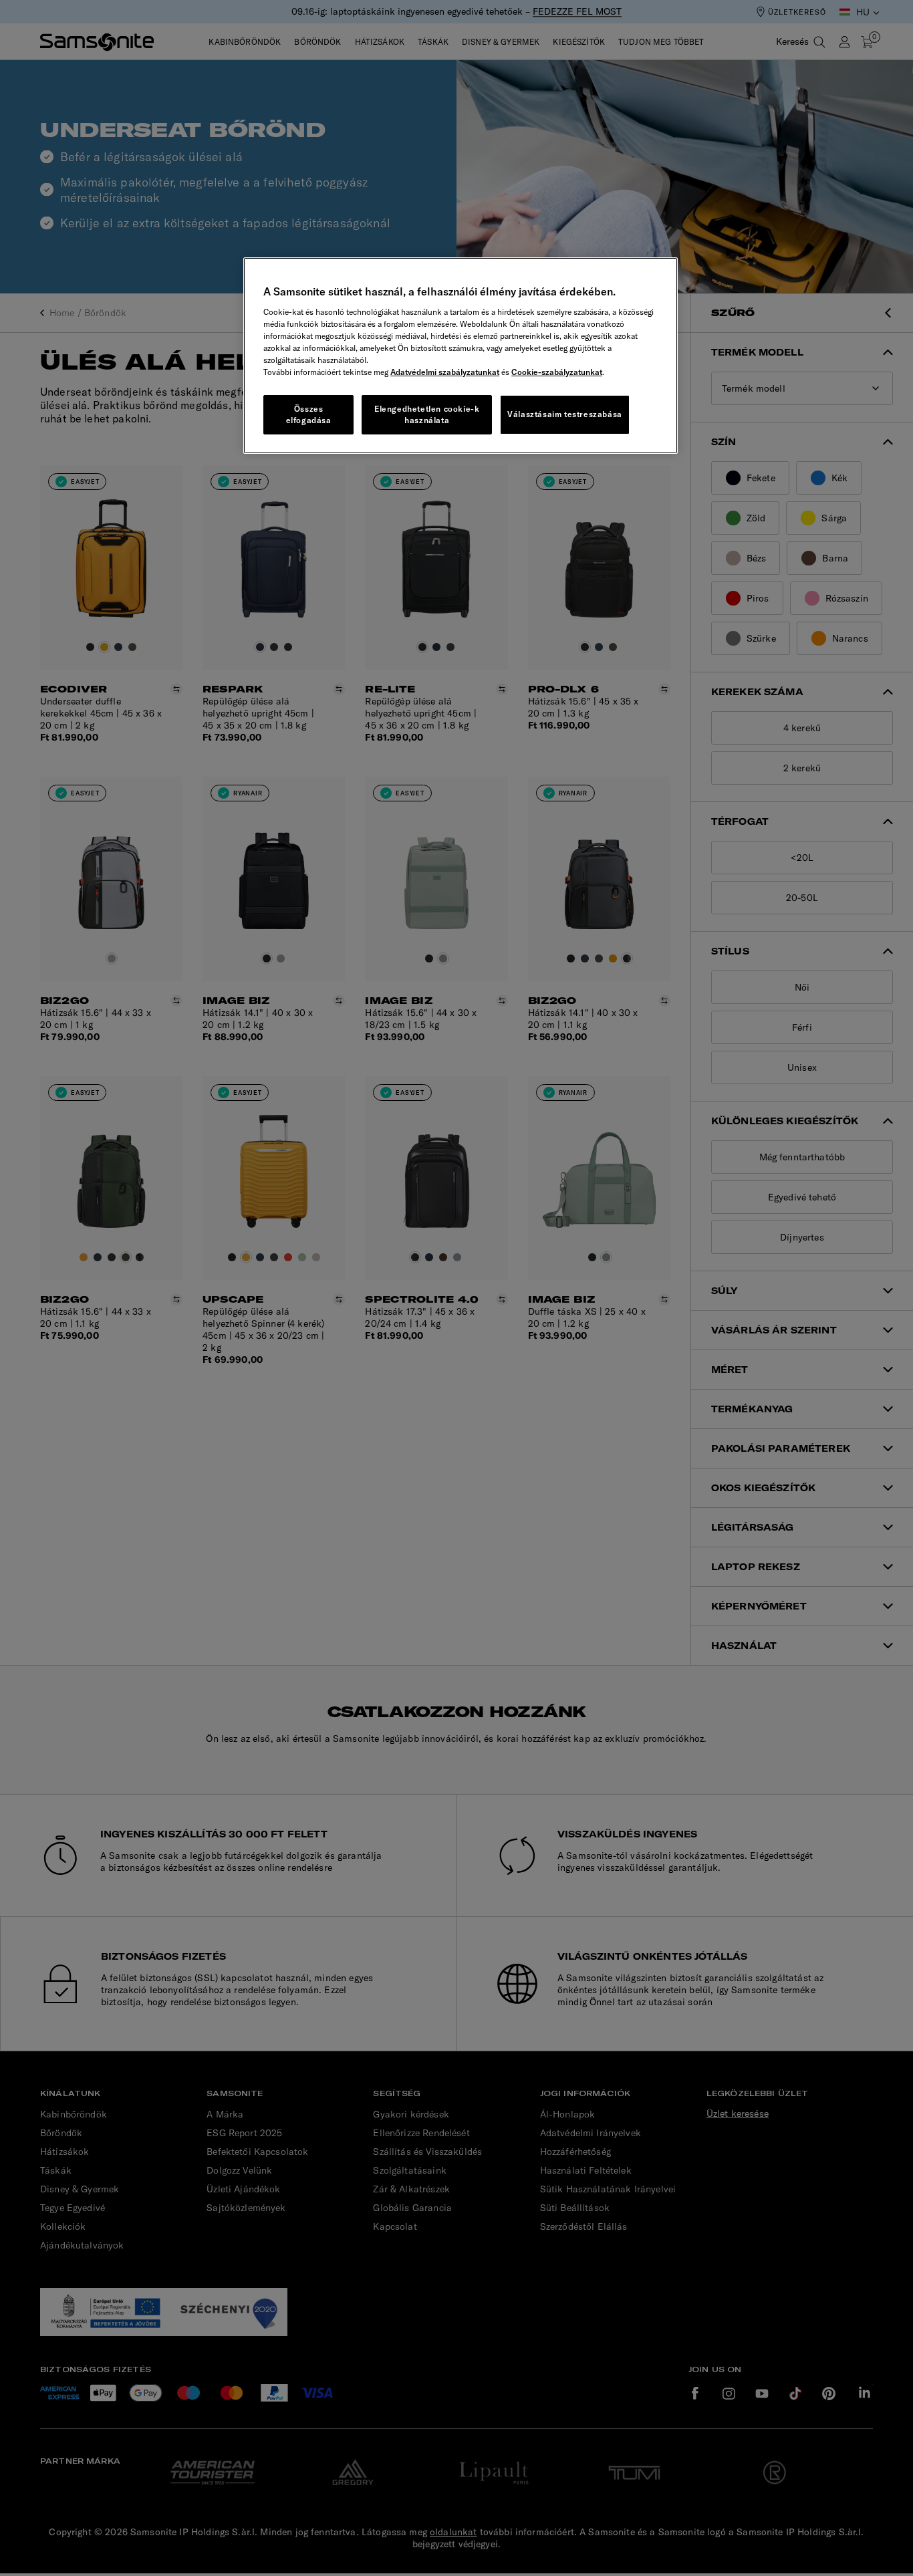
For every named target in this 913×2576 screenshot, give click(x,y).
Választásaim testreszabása (565, 414)
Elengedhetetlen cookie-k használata (427, 414)
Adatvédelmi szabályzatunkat (445, 372)
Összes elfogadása (309, 414)
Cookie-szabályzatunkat (557, 372)
